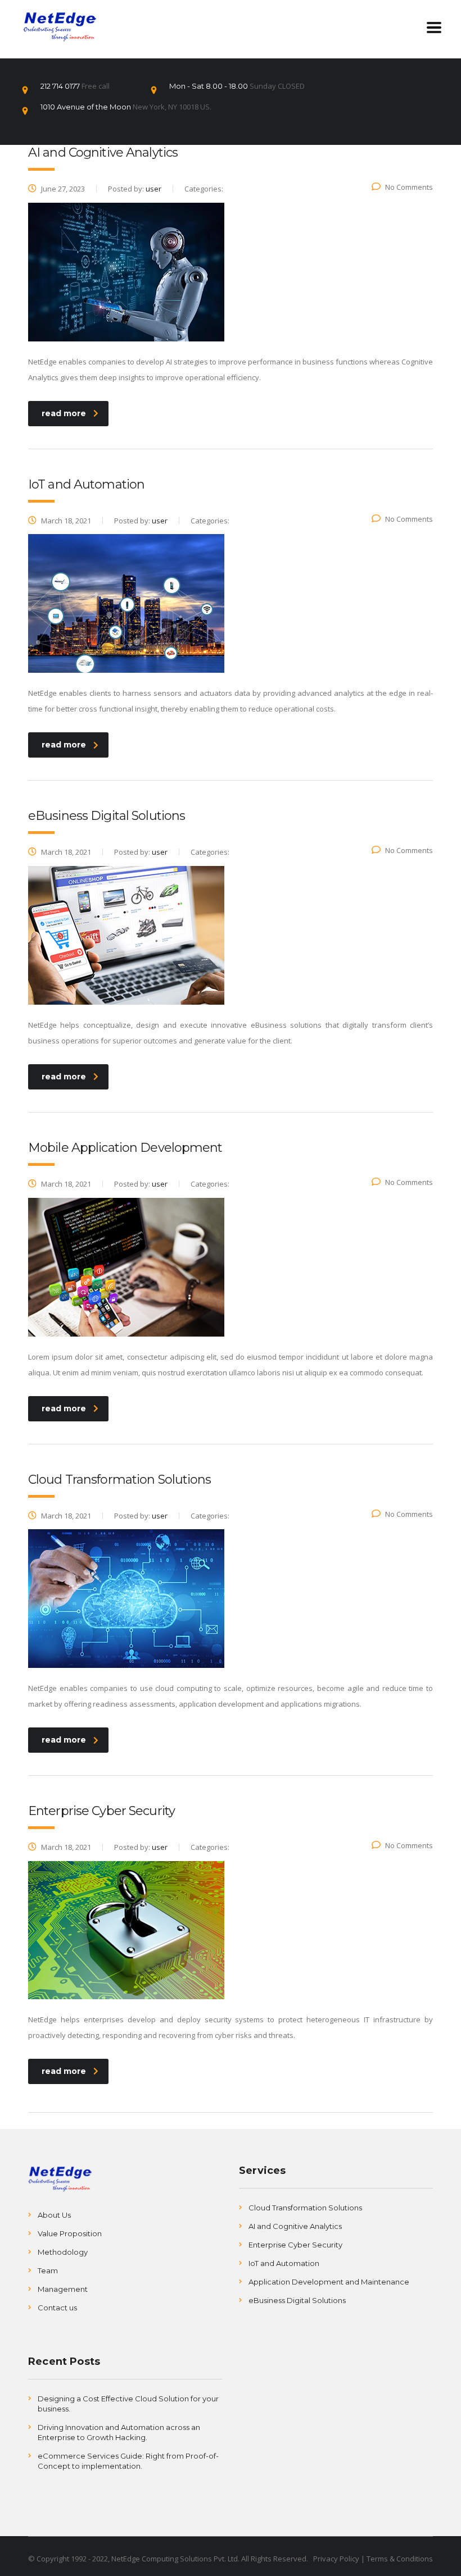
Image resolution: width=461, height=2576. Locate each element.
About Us (54, 2215)
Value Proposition (70, 2233)
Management (63, 2289)
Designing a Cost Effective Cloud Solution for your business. (128, 2404)
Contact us (57, 2308)
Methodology (63, 2252)
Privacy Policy (336, 2559)
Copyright (52, 2559)
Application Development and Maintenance (329, 2282)
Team (48, 2270)
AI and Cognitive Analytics (295, 2226)
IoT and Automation (284, 2263)
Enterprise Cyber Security (295, 2245)
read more (64, 413)
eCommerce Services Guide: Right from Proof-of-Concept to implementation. (128, 2461)
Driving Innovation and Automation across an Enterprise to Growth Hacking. (119, 2432)
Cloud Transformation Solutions (305, 2208)
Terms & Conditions (400, 2559)
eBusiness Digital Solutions (297, 2300)
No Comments (409, 187)
